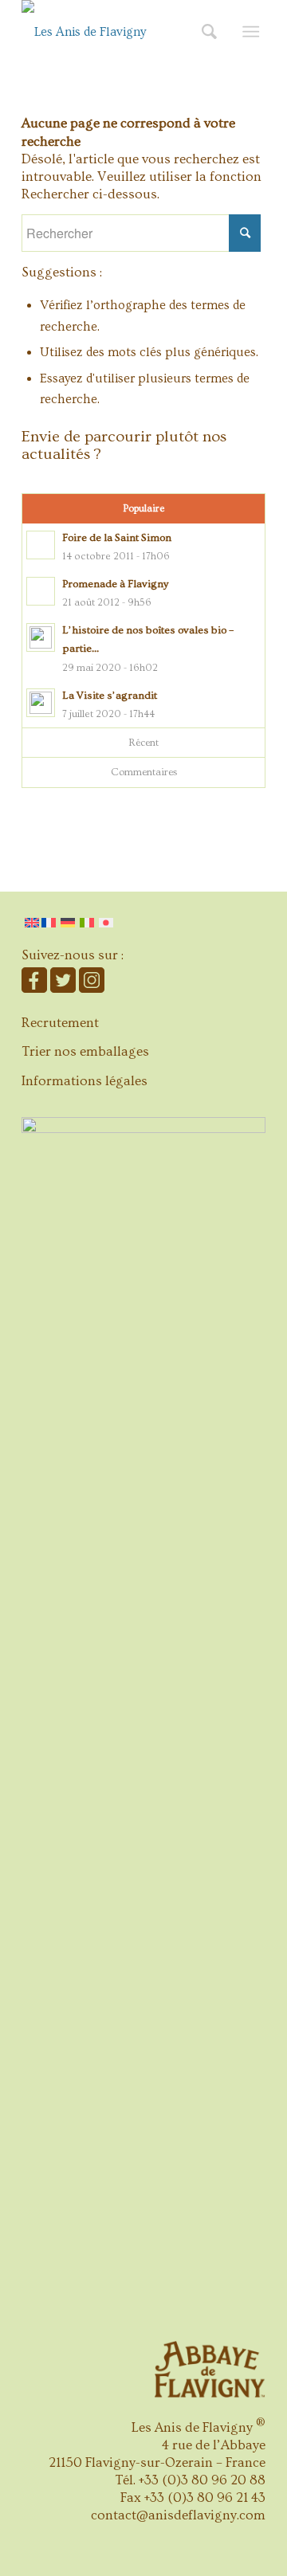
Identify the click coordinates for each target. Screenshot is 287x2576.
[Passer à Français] (50, 923)
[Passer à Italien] (87, 923)
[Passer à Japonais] (106, 923)
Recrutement (60, 1023)
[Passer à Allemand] (68, 923)
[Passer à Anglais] (32, 923)
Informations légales (85, 1081)
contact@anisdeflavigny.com (178, 2515)
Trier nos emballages (85, 1051)
